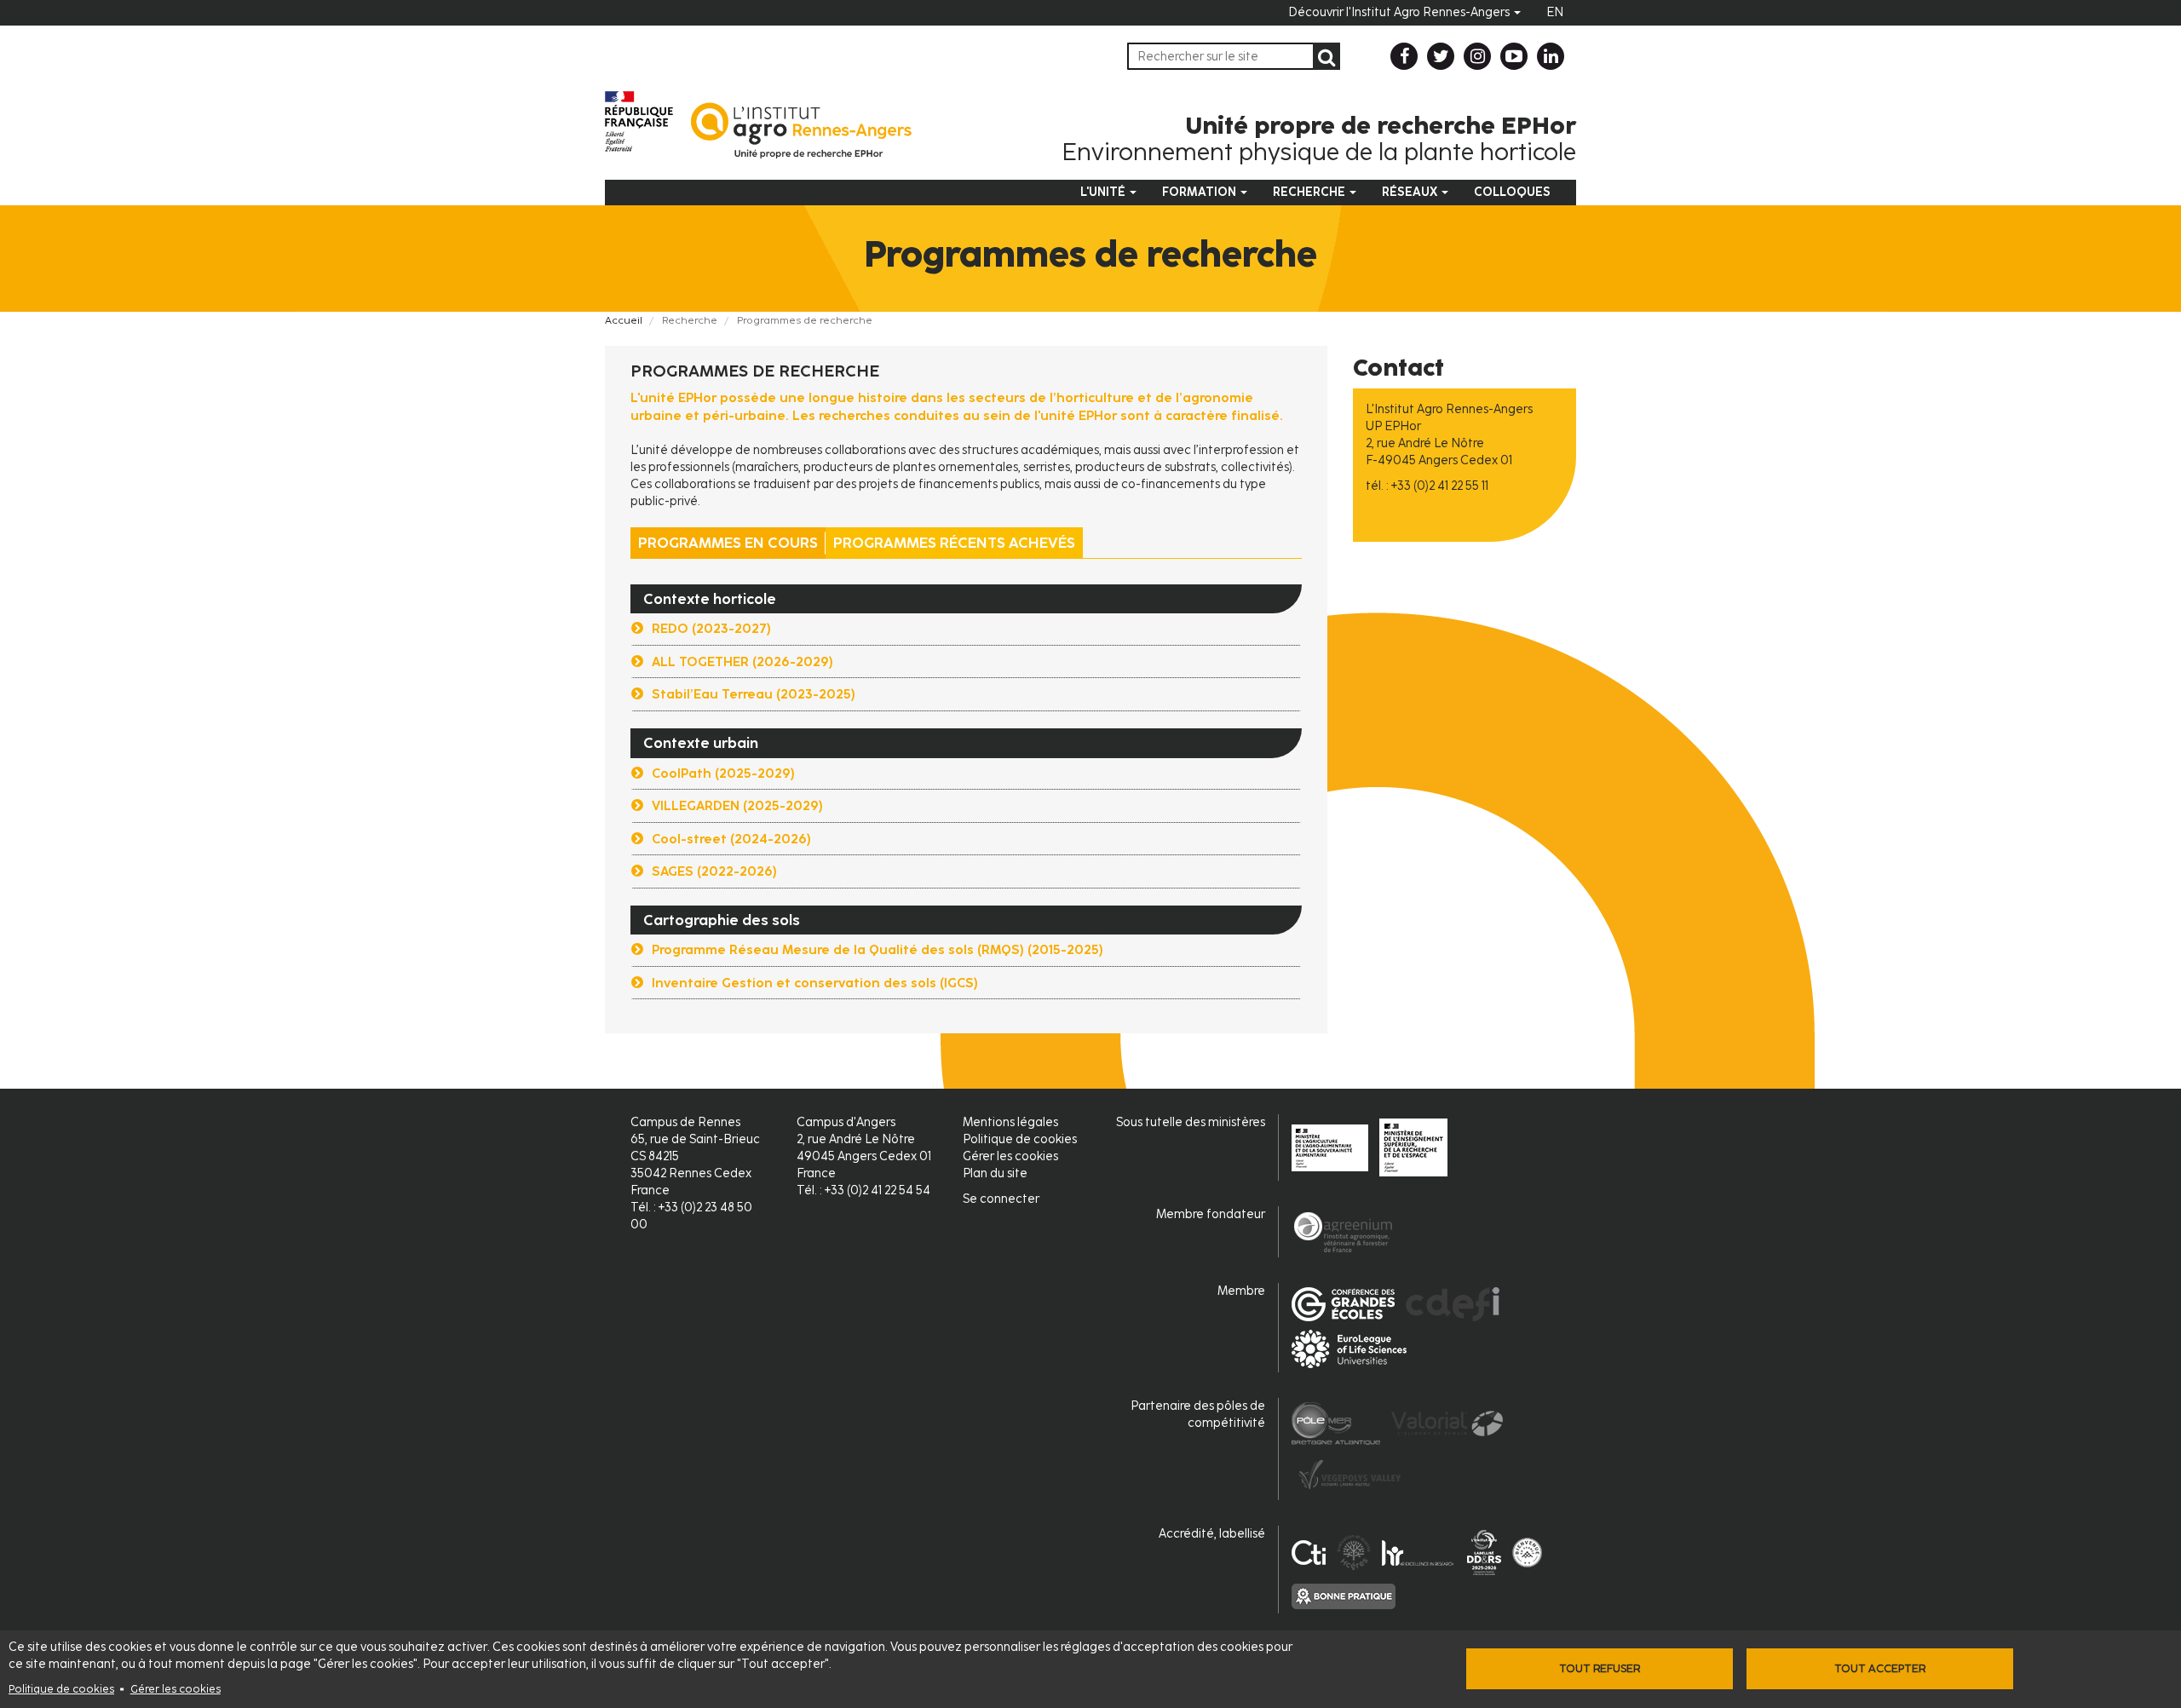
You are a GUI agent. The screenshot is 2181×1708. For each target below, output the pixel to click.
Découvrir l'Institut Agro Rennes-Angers (1400, 12)
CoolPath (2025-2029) (723, 773)
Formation (1200, 192)
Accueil (624, 320)
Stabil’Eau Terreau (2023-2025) (754, 694)
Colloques (1512, 192)
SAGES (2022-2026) (714, 871)
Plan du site (995, 1173)
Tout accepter (1880, 1668)
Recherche (1310, 192)
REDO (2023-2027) (711, 629)
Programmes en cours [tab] (728, 543)
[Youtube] (1514, 56)
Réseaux (1411, 192)
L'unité (1104, 192)
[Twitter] (1441, 56)
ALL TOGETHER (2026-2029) (742, 662)
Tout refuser (1600, 1668)
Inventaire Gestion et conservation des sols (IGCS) (815, 983)
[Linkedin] (1551, 56)
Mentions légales (1010, 1122)
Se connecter (1001, 1199)
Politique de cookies (61, 1689)
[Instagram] (1477, 56)
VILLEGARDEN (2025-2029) (737, 806)
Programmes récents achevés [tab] (954, 543)
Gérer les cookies (176, 1689)
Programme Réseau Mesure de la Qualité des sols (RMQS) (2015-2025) (878, 950)
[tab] (966, 662)
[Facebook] (1404, 56)
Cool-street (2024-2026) (731, 839)
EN (1555, 12)
